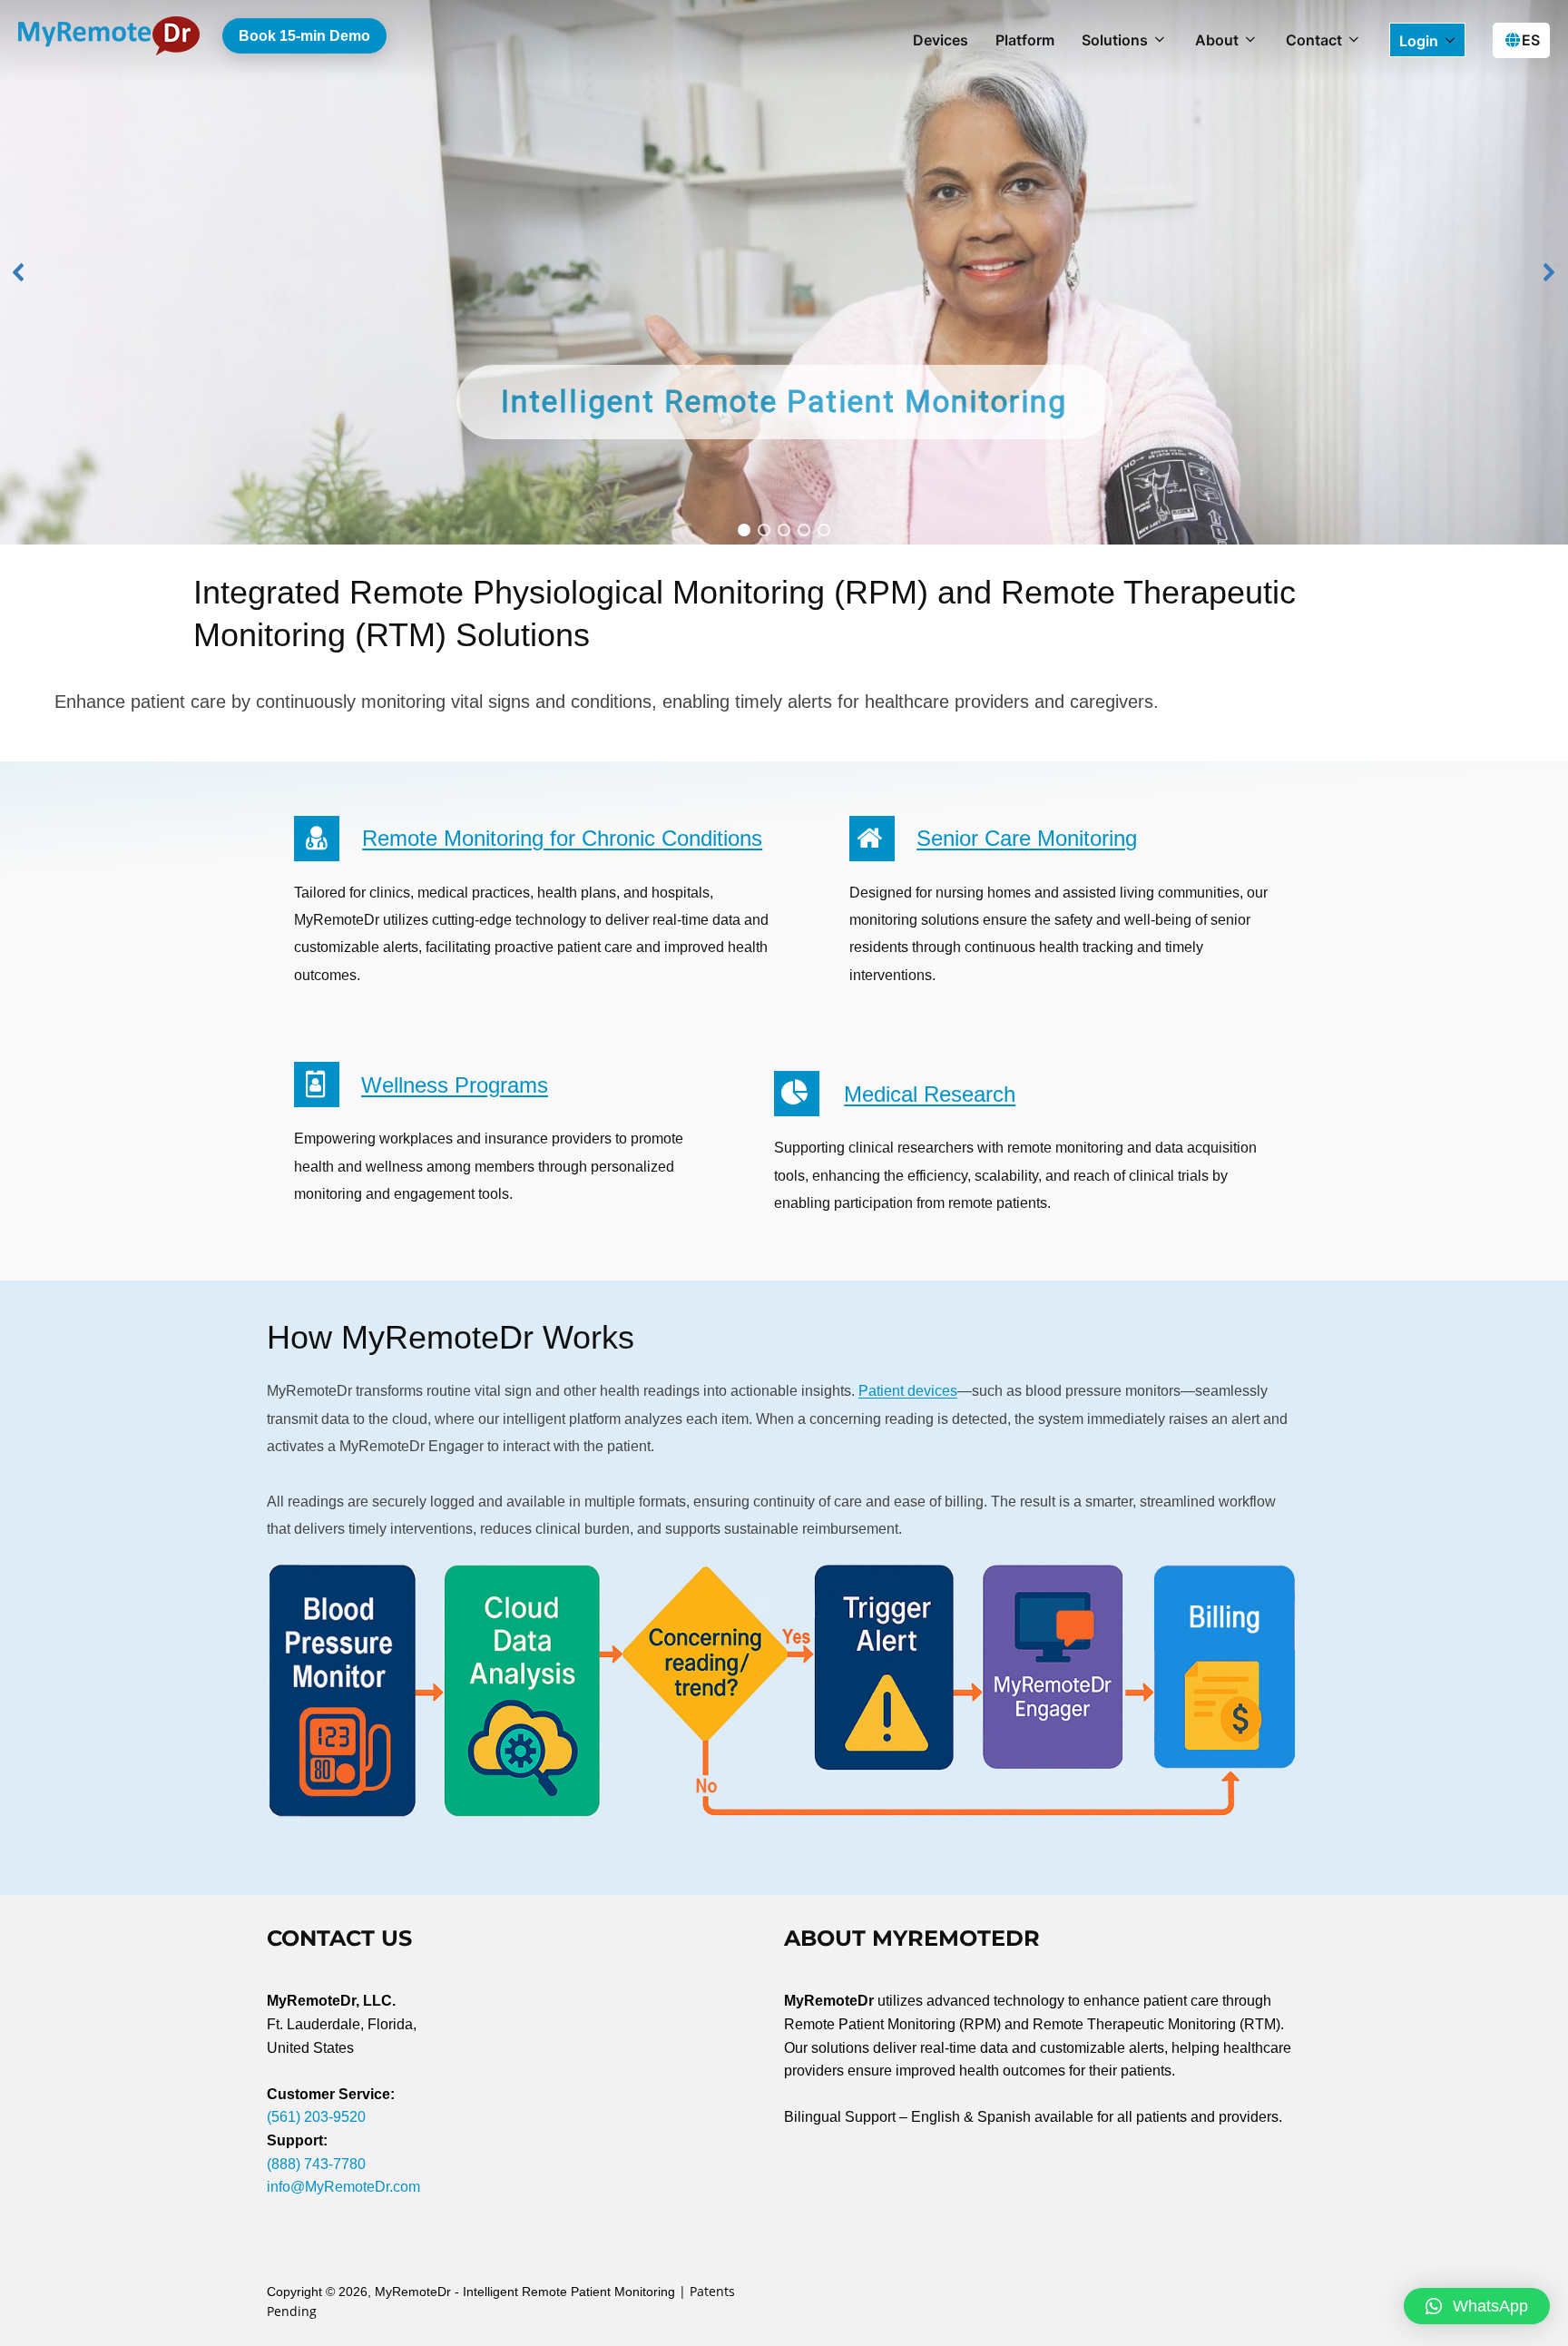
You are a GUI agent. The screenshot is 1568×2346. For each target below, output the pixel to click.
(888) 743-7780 (316, 2164)
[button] (19, 272)
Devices (941, 40)
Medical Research (930, 1094)
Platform (1025, 40)
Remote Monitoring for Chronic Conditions (562, 838)
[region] (784, 272)
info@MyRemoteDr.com (343, 2187)
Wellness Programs (455, 1085)
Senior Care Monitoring (1027, 838)
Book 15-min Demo (304, 36)
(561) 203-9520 (316, 2117)
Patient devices (908, 1391)
